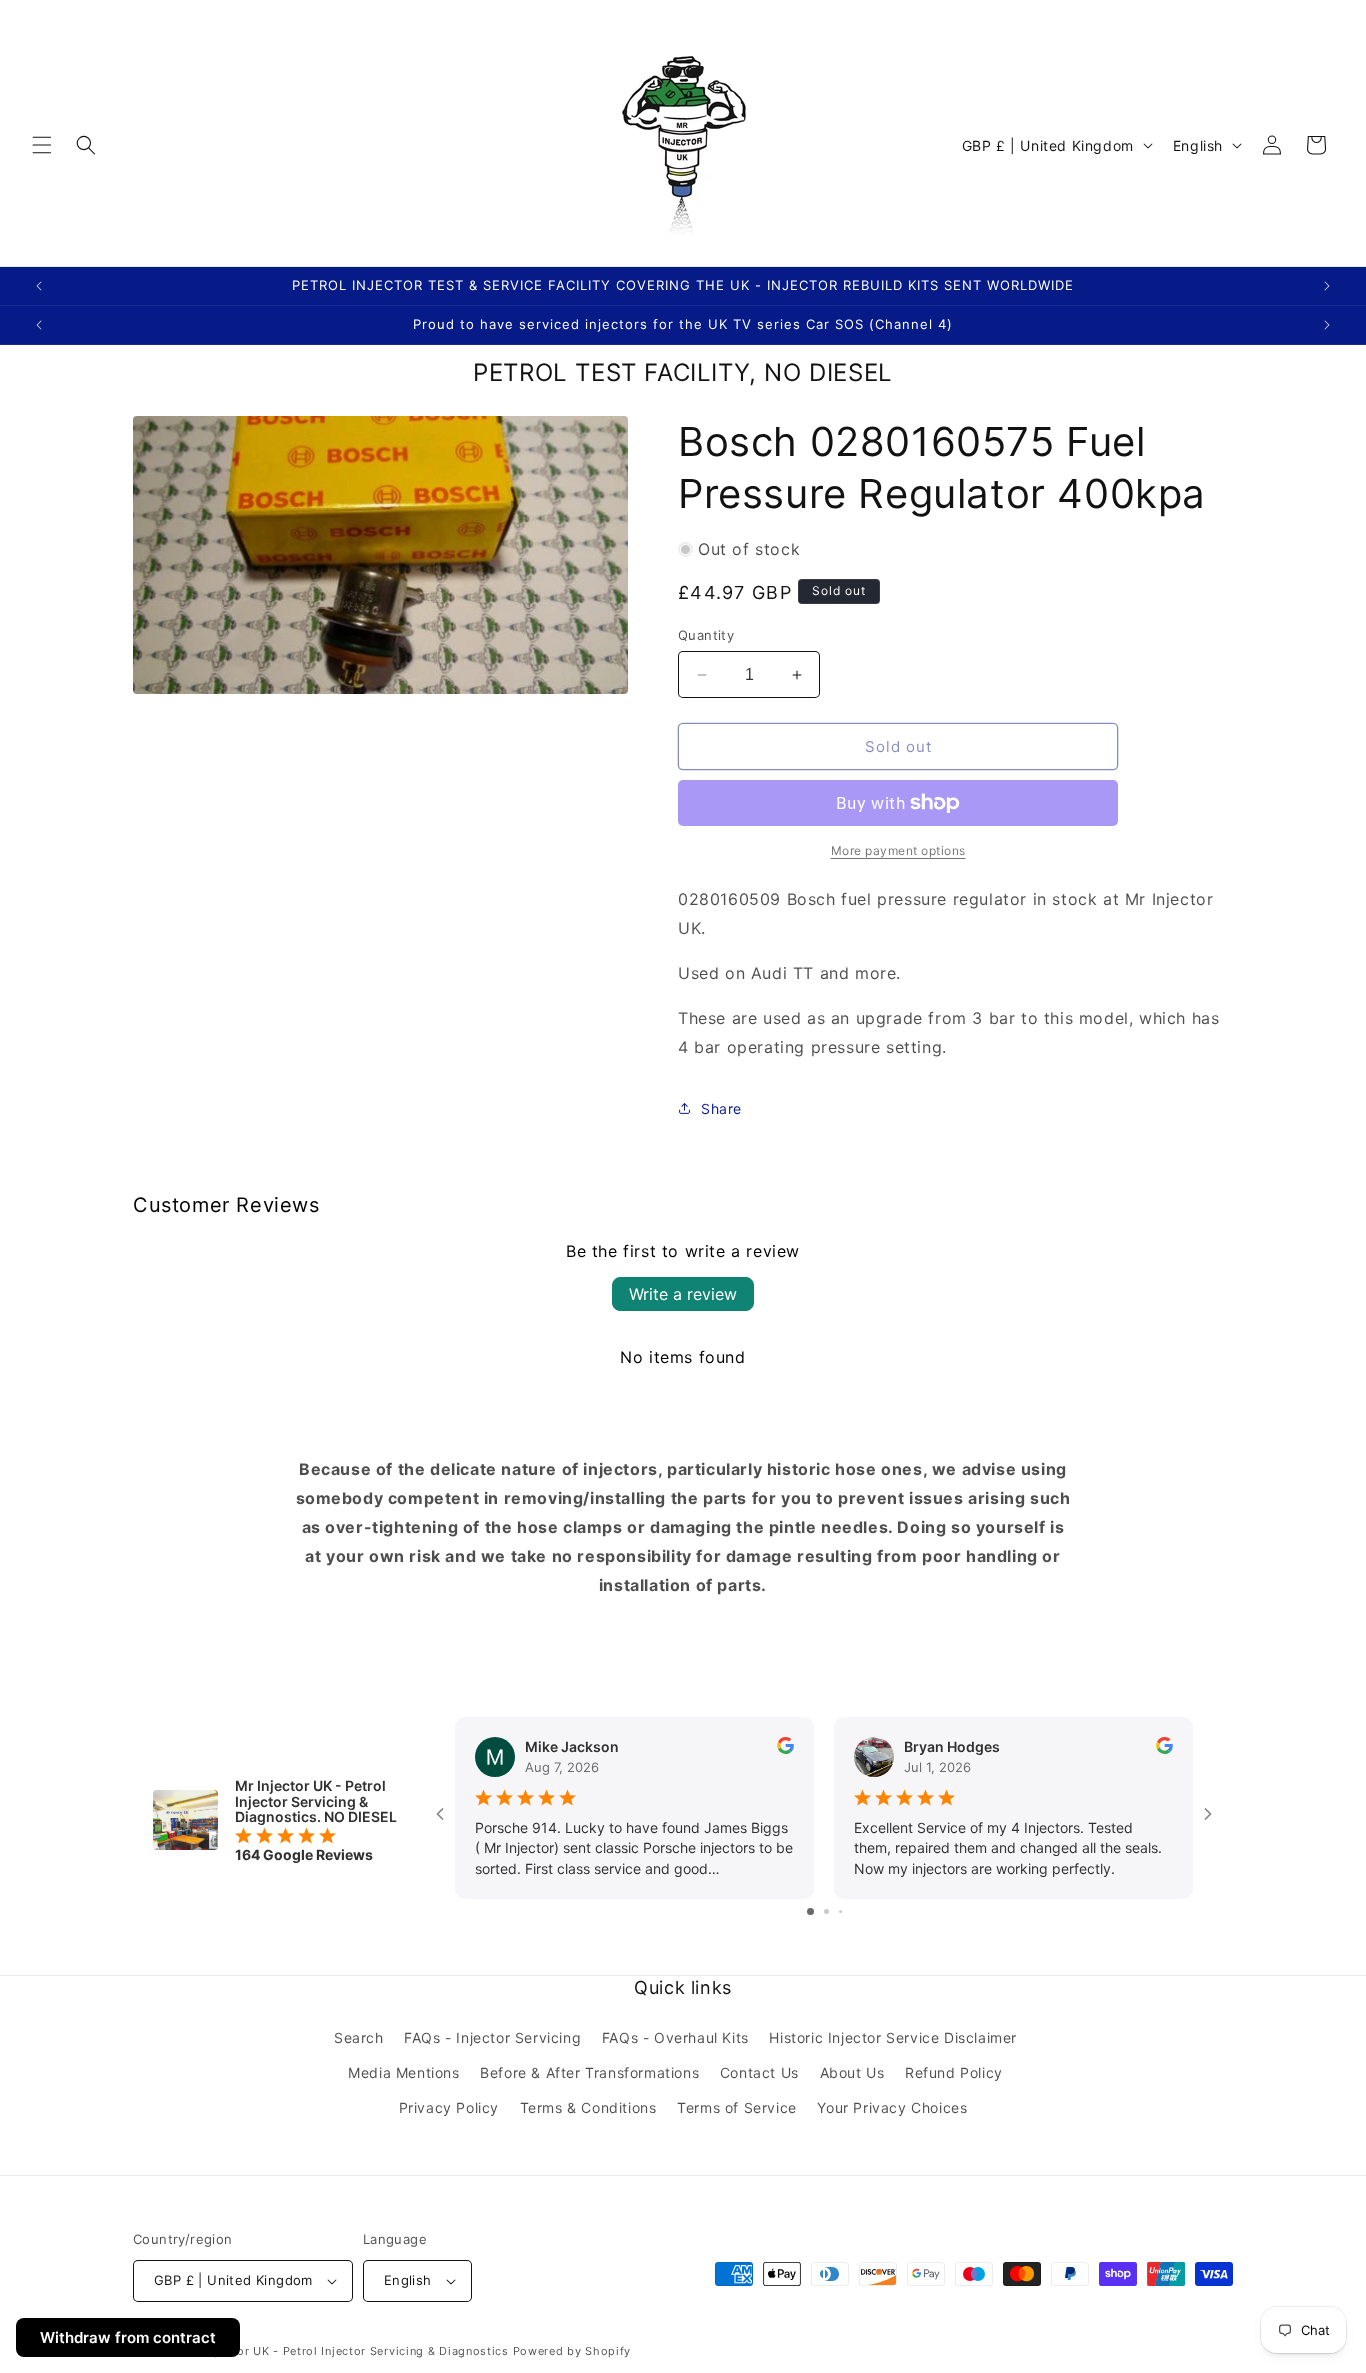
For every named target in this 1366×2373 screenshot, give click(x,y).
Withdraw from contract (128, 2337)
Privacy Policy (449, 2107)
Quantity (706, 635)
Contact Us (759, 2072)
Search (359, 2037)
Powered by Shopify (572, 2351)
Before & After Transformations (589, 2072)
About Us (852, 2072)
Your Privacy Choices (892, 2107)
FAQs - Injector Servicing (492, 2037)
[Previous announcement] (39, 286)
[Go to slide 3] (840, 1911)
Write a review (683, 1294)
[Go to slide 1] (810, 1911)
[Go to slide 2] (826, 1911)
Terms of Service (737, 2107)
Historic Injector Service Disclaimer (893, 2037)
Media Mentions (403, 2072)
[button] (42, 145)
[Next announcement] (1327, 286)
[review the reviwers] (785, 1748)
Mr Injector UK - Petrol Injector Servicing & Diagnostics (347, 2351)
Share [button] (721, 1108)
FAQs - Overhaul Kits (675, 2037)
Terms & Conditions (588, 2107)
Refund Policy (954, 2072)
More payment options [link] (898, 850)
